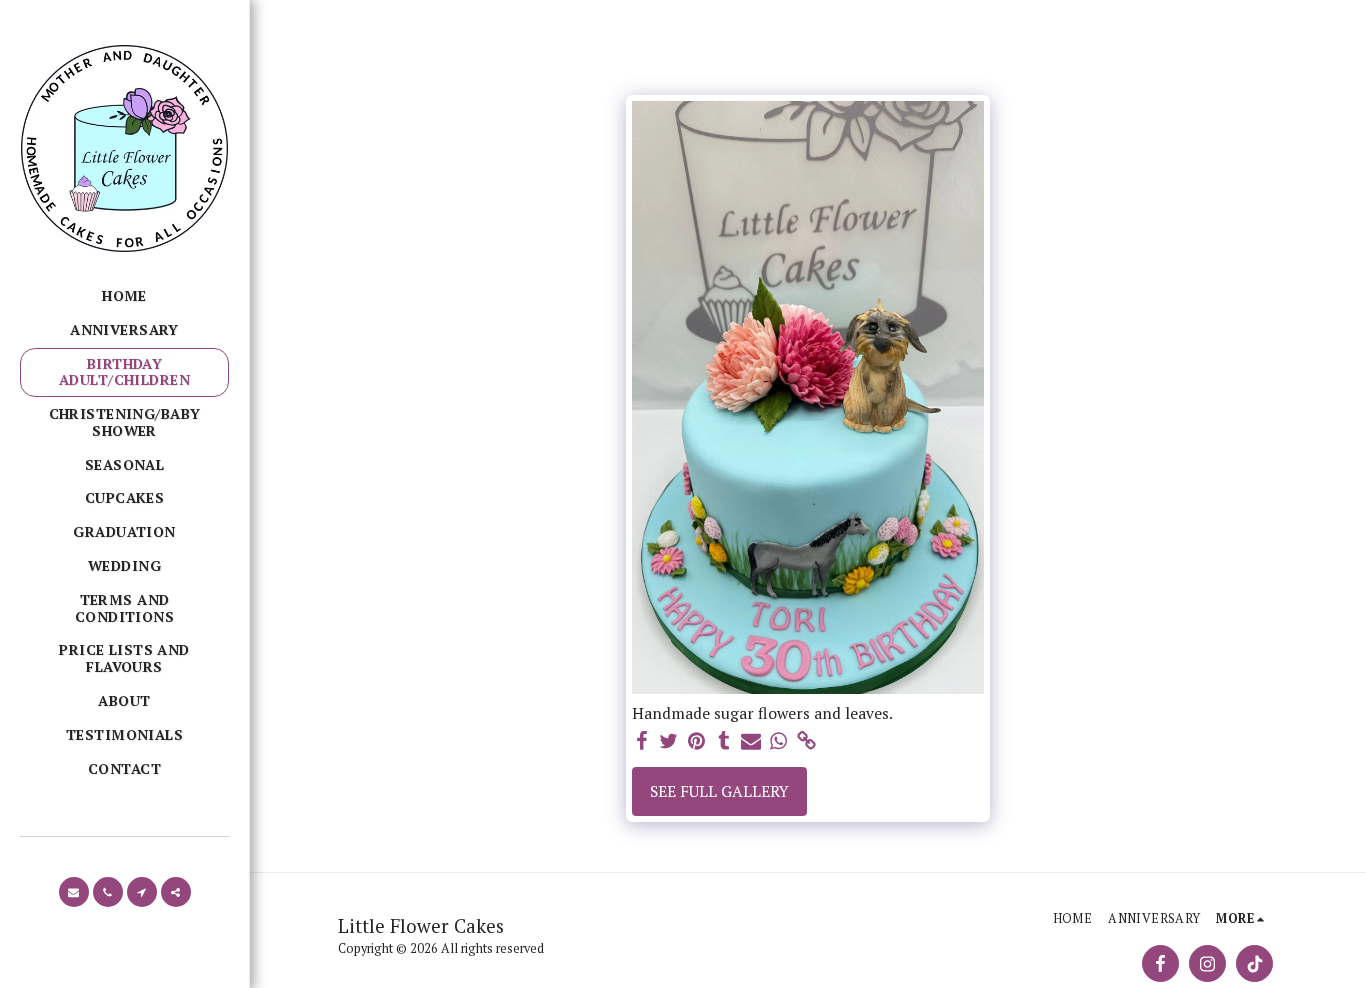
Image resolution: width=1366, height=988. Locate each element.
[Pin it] (697, 741)
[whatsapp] (779, 741)
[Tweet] (669, 741)
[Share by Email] (751, 741)
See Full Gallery (719, 791)
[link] (806, 741)
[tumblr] (724, 741)
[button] (74, 892)
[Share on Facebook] (642, 741)
